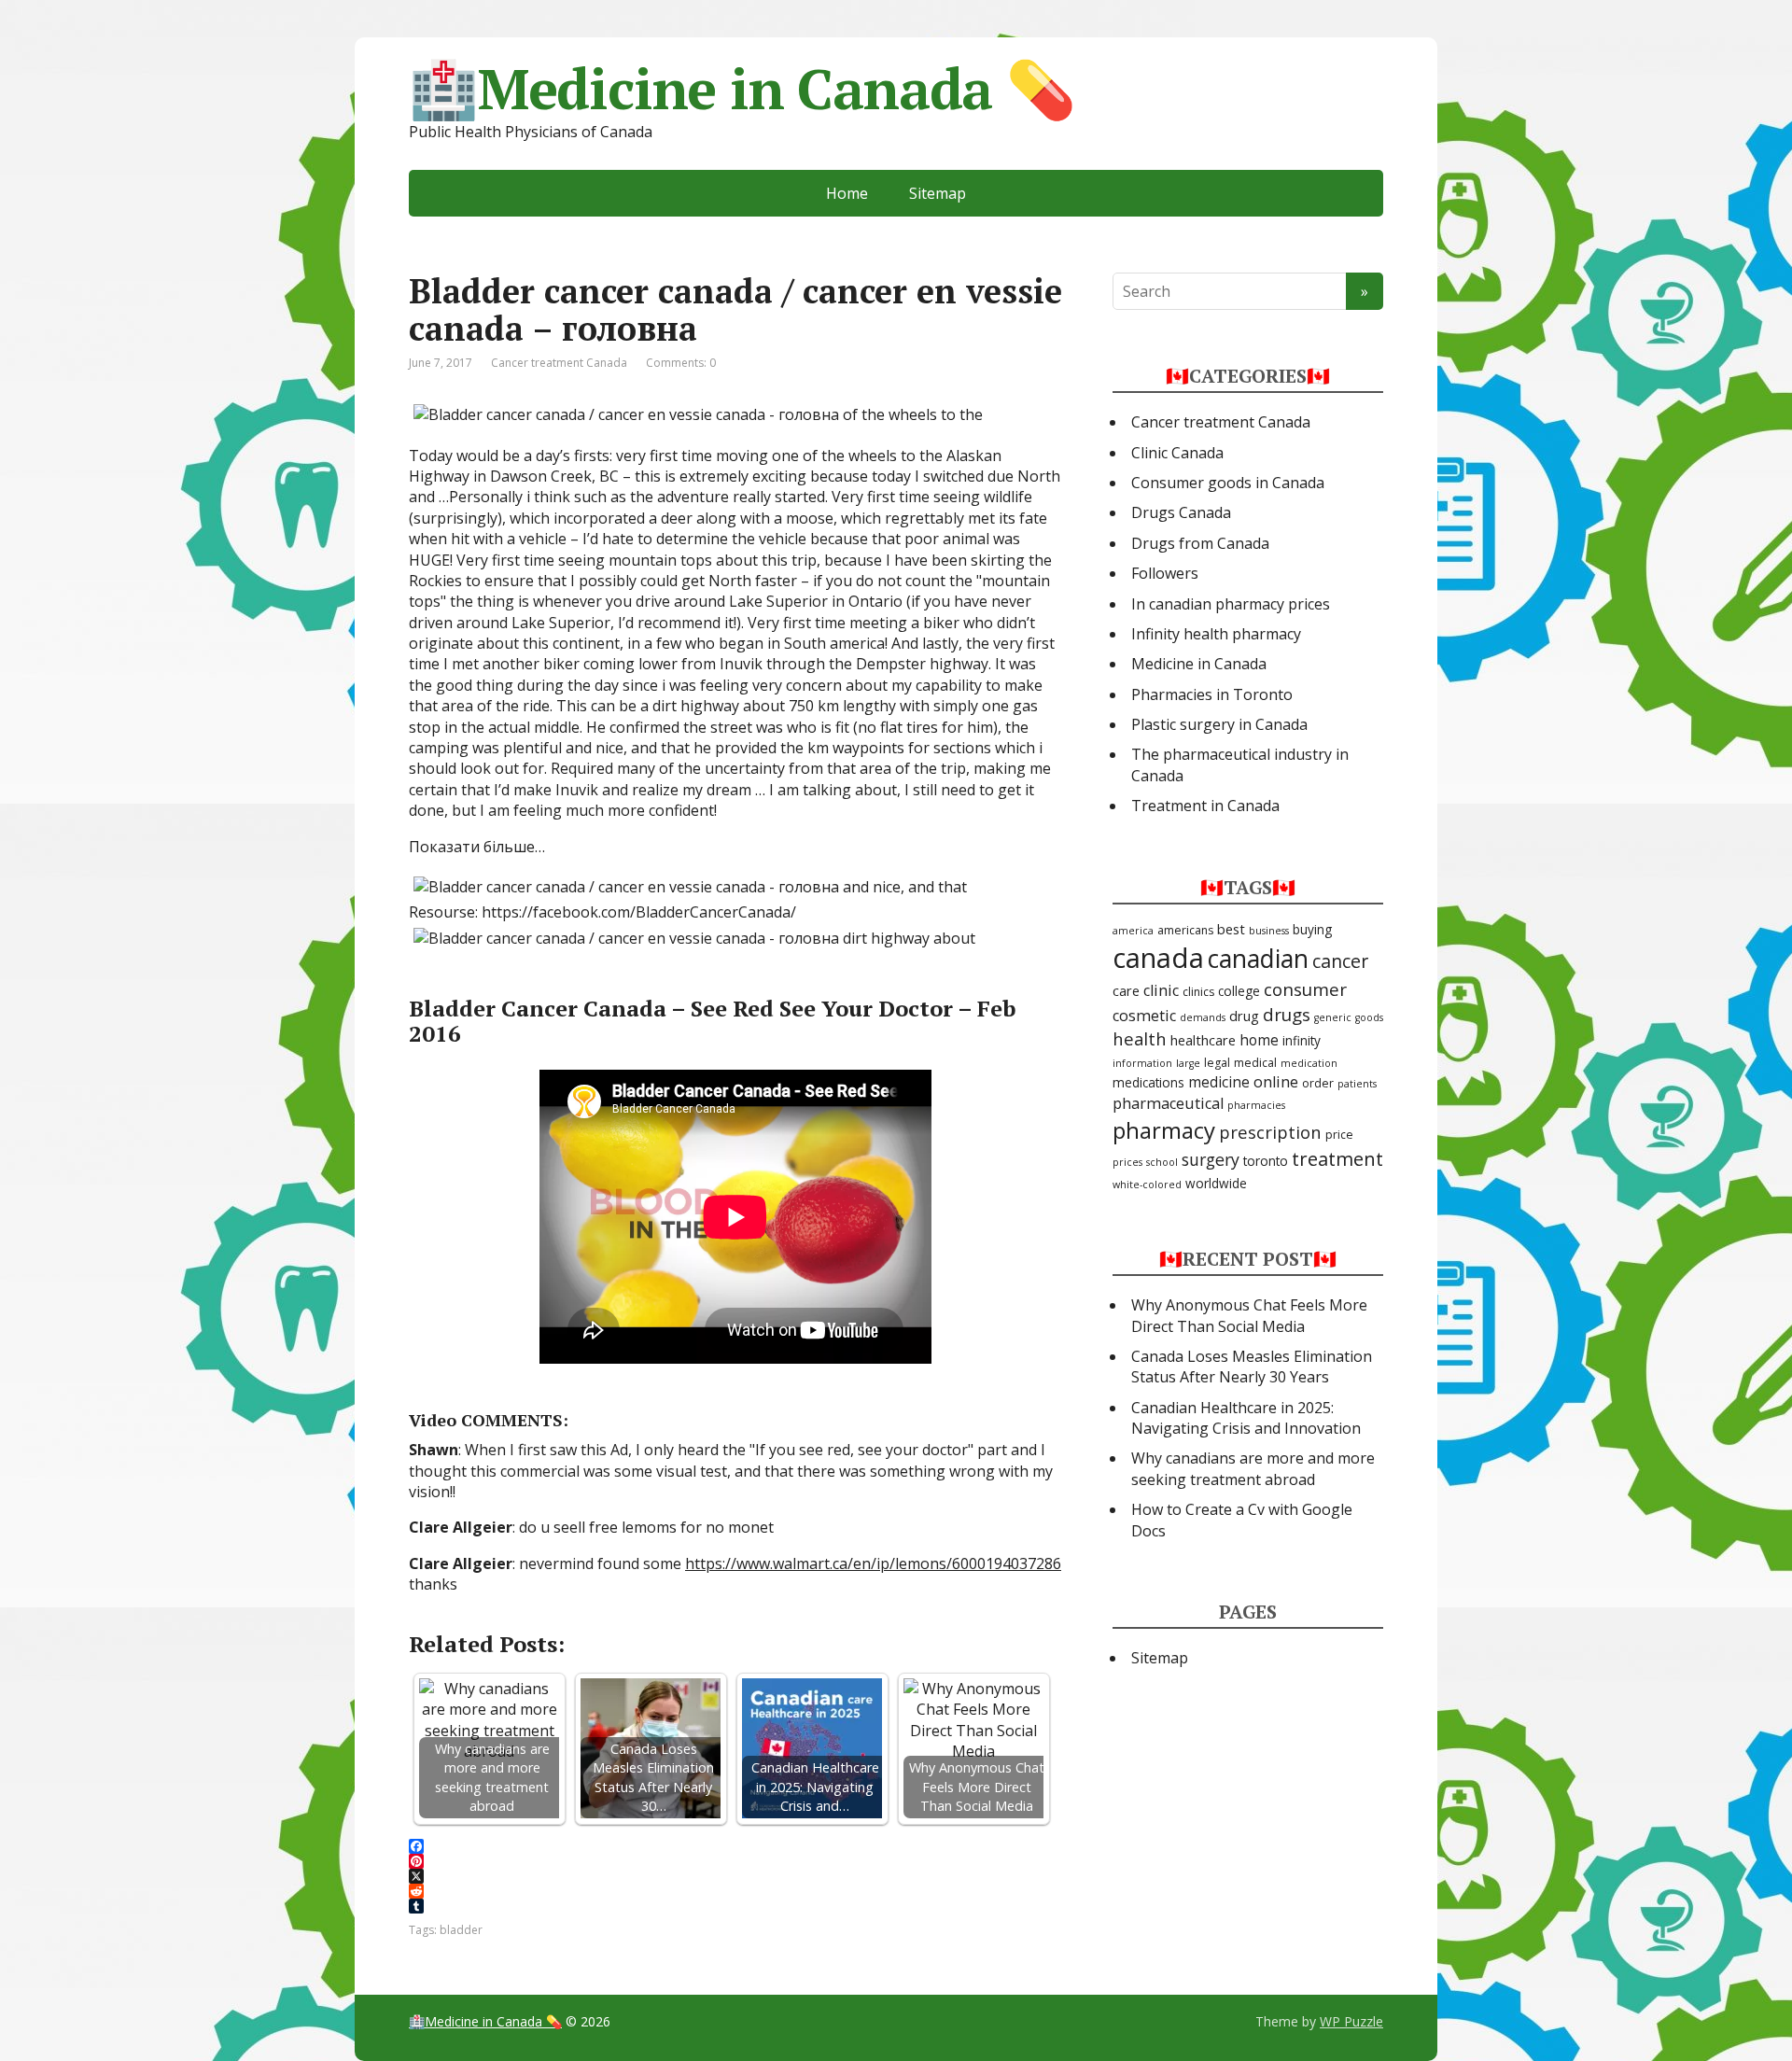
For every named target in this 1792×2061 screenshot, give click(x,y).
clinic (1161, 990)
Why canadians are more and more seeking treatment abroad (1253, 1468)
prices (1127, 1162)
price (1339, 1135)
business (1269, 931)
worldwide (1216, 1184)
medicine (1219, 1082)
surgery (1211, 1159)
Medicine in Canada (1199, 664)
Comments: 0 (681, 363)
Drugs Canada (1181, 512)
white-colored (1147, 1185)
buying (1312, 930)
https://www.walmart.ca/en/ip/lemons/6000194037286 (873, 1563)
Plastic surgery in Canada (1219, 724)
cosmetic (1144, 1016)
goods (1369, 1017)
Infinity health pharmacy (1216, 634)
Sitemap (938, 193)
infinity (1302, 1041)
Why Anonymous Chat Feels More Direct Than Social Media (1249, 1315)
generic (1333, 1017)
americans (1185, 930)
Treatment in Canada (1205, 806)
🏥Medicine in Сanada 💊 (742, 89)
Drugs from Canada (1200, 543)
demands (1203, 1017)
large (1188, 1063)
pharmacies (1256, 1105)
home (1259, 1040)
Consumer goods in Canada (1228, 483)
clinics (1198, 992)
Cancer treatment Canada (559, 363)
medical (1255, 1063)
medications (1148, 1083)
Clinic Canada (1177, 453)
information (1142, 1063)
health (1140, 1038)
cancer (1340, 961)
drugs (1287, 1015)
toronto (1266, 1161)
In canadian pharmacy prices (1231, 604)
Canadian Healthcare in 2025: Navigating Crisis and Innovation (1246, 1418)
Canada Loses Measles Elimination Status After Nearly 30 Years (1252, 1367)
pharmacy (1164, 1130)
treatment (1337, 1158)
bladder (461, 1930)
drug (1244, 1016)
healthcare (1203, 1040)
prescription (1270, 1132)
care (1126, 990)
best (1231, 929)
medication (1309, 1063)
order (1318, 1083)
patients (1357, 1084)
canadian (1258, 959)
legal (1217, 1063)
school (1162, 1162)
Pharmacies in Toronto (1212, 694)
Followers (1165, 573)
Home (847, 193)
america (1133, 931)
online (1276, 1082)
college (1239, 991)
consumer (1305, 989)
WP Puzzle (1351, 2021)
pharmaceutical (1168, 1103)
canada (1158, 958)
